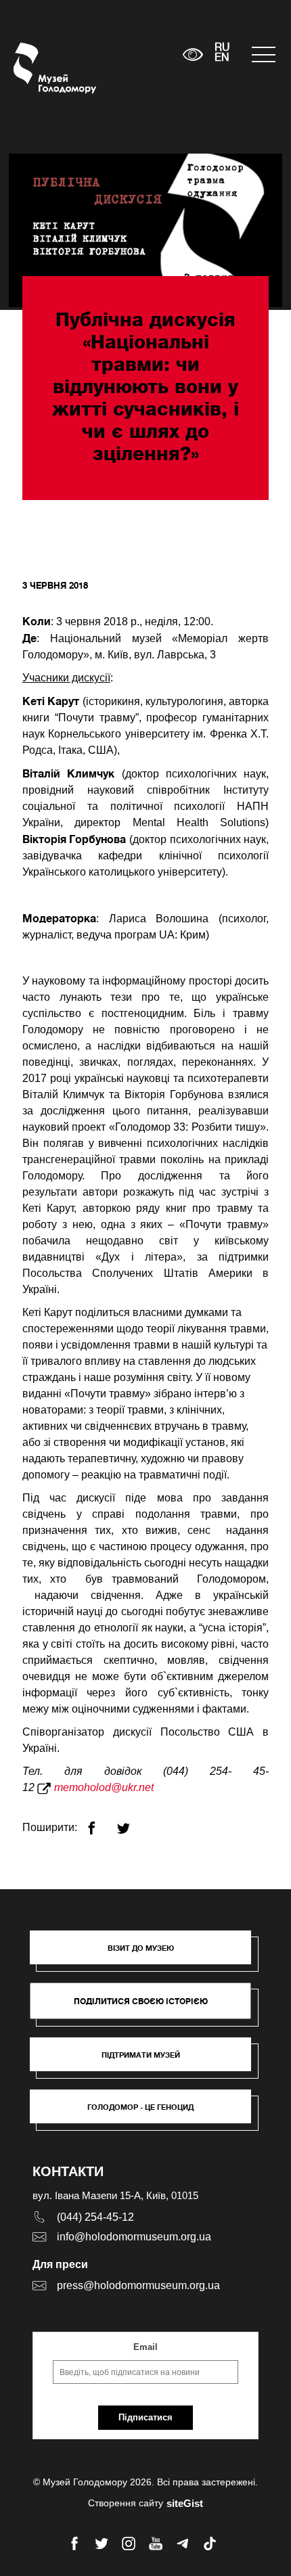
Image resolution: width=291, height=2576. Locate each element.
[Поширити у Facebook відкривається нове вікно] (100, 1823)
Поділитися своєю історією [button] (141, 2001)
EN (222, 58)
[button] (147, 1954)
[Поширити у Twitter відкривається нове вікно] (132, 1823)
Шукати (130, 54)
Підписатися (145, 2417)
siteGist (185, 2503)
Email (145, 2347)
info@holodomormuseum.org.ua (134, 2237)
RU (222, 48)
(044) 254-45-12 (95, 2217)
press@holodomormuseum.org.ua (138, 2285)
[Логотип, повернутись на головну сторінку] (39, 68)
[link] (147, 2061)
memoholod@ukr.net (104, 1787)
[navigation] (265, 54)
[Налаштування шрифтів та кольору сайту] (193, 54)
